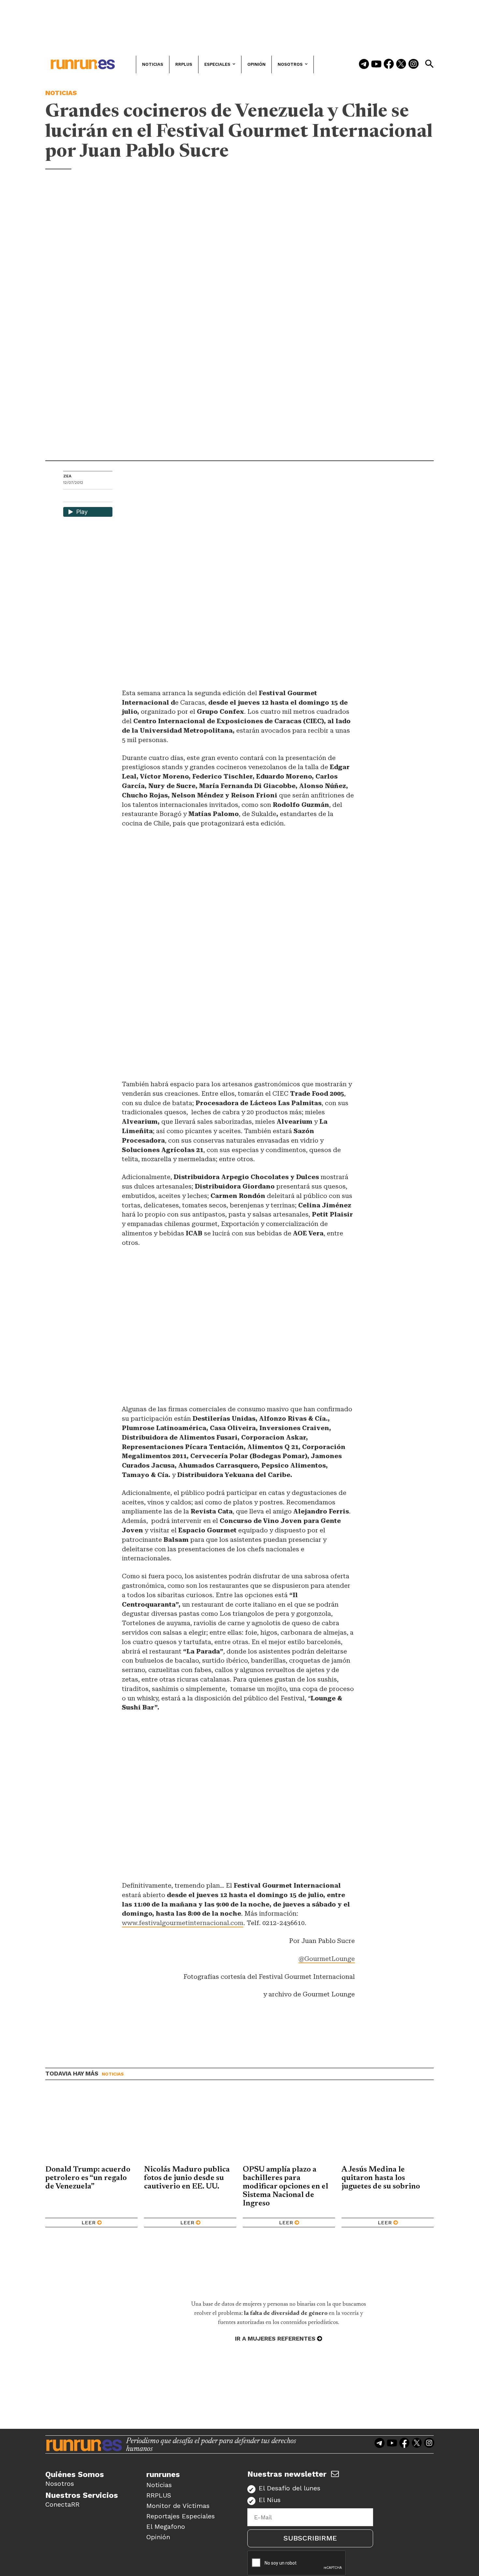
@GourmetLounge (327, 1959)
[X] (102, 496)
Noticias (61, 93)
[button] (429, 64)
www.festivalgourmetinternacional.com (183, 1923)
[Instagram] (414, 64)
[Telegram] (364, 64)
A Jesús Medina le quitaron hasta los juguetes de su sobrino (381, 2178)
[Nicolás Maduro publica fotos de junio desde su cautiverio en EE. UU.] (190, 2128)
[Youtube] (376, 64)
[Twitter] (401, 64)
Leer (88, 2223)
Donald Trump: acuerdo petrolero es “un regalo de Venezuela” (88, 2178)
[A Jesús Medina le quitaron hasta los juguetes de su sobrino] (388, 2128)
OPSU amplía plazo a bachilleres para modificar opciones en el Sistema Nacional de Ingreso (285, 2187)
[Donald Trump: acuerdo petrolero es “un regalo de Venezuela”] (91, 2128)
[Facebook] (389, 64)
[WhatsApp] (80, 496)
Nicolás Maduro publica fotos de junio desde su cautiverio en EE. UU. (187, 2178)
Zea (67, 476)
